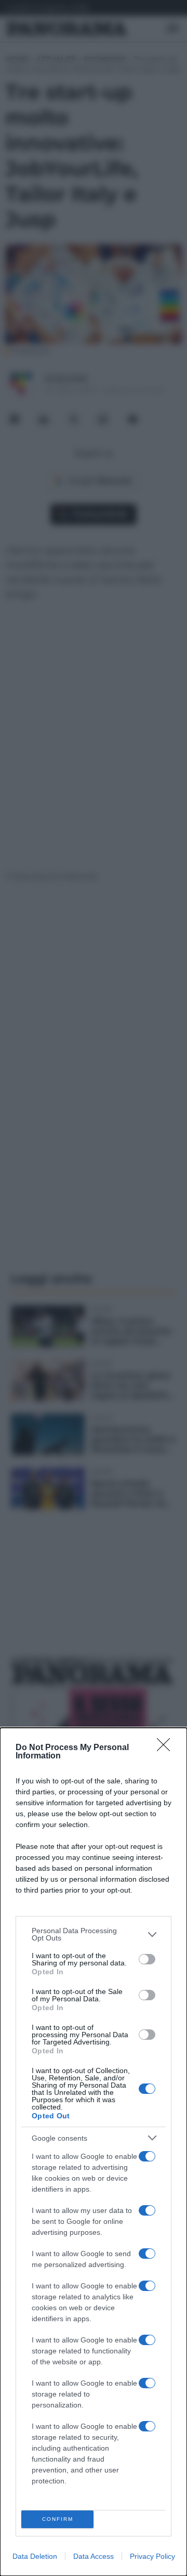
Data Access (94, 2556)
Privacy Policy (152, 2556)
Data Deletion (35, 2556)
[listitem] (94, 1934)
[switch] (147, 1959)
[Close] (167, 1748)
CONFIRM (58, 2519)
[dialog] (94, 2152)
